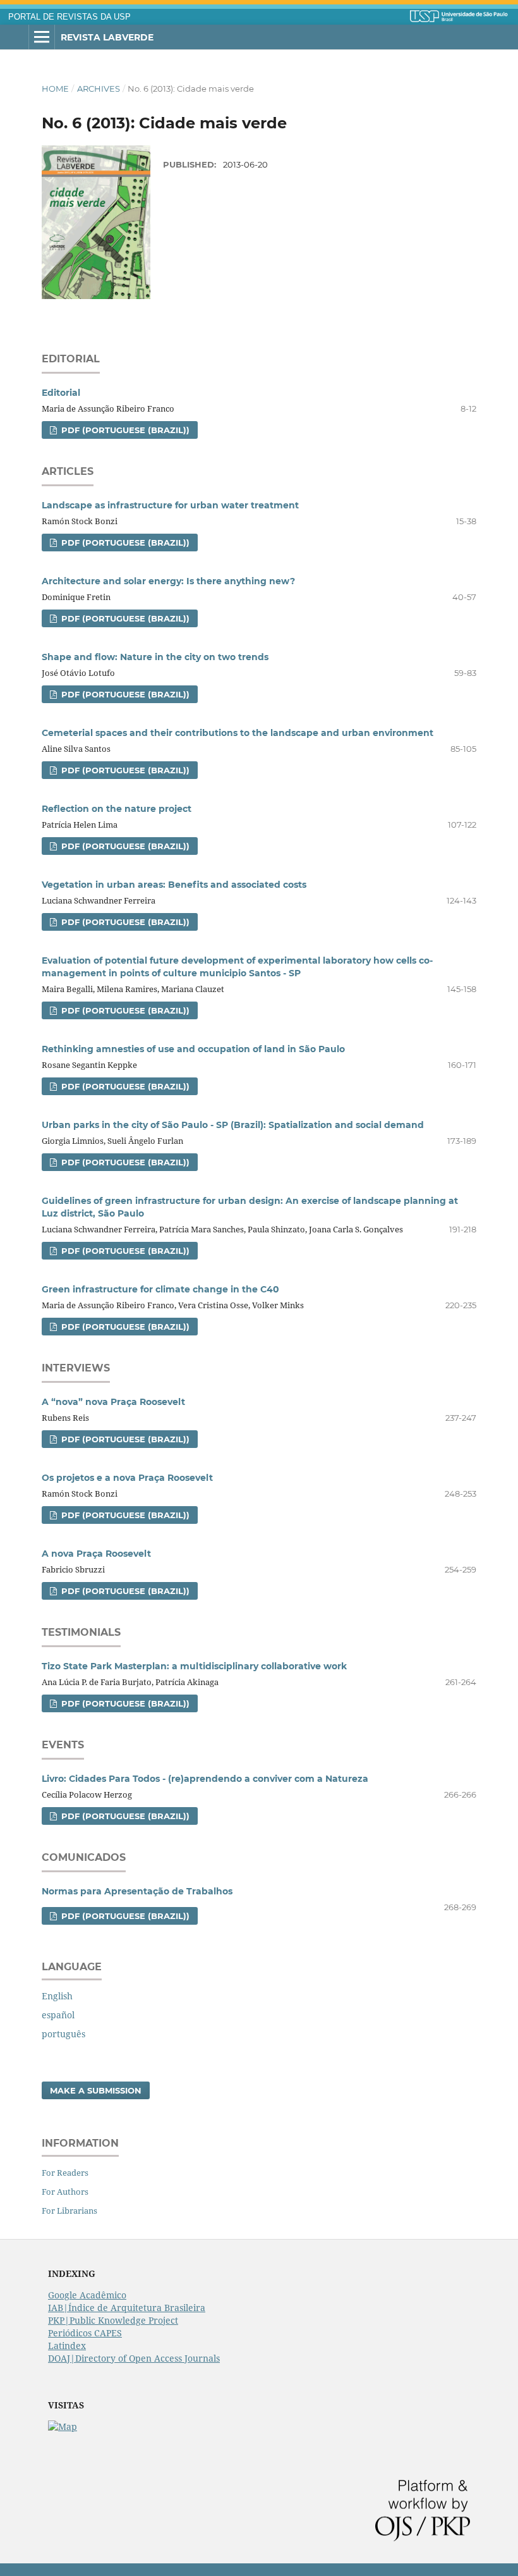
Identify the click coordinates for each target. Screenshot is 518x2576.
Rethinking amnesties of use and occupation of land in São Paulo (193, 1049)
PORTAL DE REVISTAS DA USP (69, 17)
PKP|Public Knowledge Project (113, 2320)
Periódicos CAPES (85, 2333)
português (63, 2034)
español (58, 2015)
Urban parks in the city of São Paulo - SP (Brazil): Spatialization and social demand (233, 1125)
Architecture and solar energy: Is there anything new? (168, 581)
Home (55, 89)
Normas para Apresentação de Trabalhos (137, 1891)
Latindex (67, 2346)
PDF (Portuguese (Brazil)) (124, 430)
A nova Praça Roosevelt (96, 1554)
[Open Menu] (42, 37)
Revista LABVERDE (107, 37)
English (57, 1996)
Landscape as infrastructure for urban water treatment (170, 505)
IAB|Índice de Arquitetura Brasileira (127, 2308)
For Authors (65, 2192)
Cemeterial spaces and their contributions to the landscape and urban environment (238, 733)
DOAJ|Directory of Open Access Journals (134, 2358)
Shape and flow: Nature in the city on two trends (155, 657)
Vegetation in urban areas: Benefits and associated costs (174, 885)
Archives (99, 89)
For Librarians (69, 2211)
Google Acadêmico (87, 2295)
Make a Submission (96, 2090)
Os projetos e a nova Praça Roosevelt (127, 1478)
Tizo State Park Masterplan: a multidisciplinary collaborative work (194, 1666)
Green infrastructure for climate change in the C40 (160, 1289)
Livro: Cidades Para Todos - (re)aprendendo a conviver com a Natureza (205, 1779)
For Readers (65, 2173)
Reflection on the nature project (117, 809)
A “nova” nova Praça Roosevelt (113, 1402)
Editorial (61, 393)
